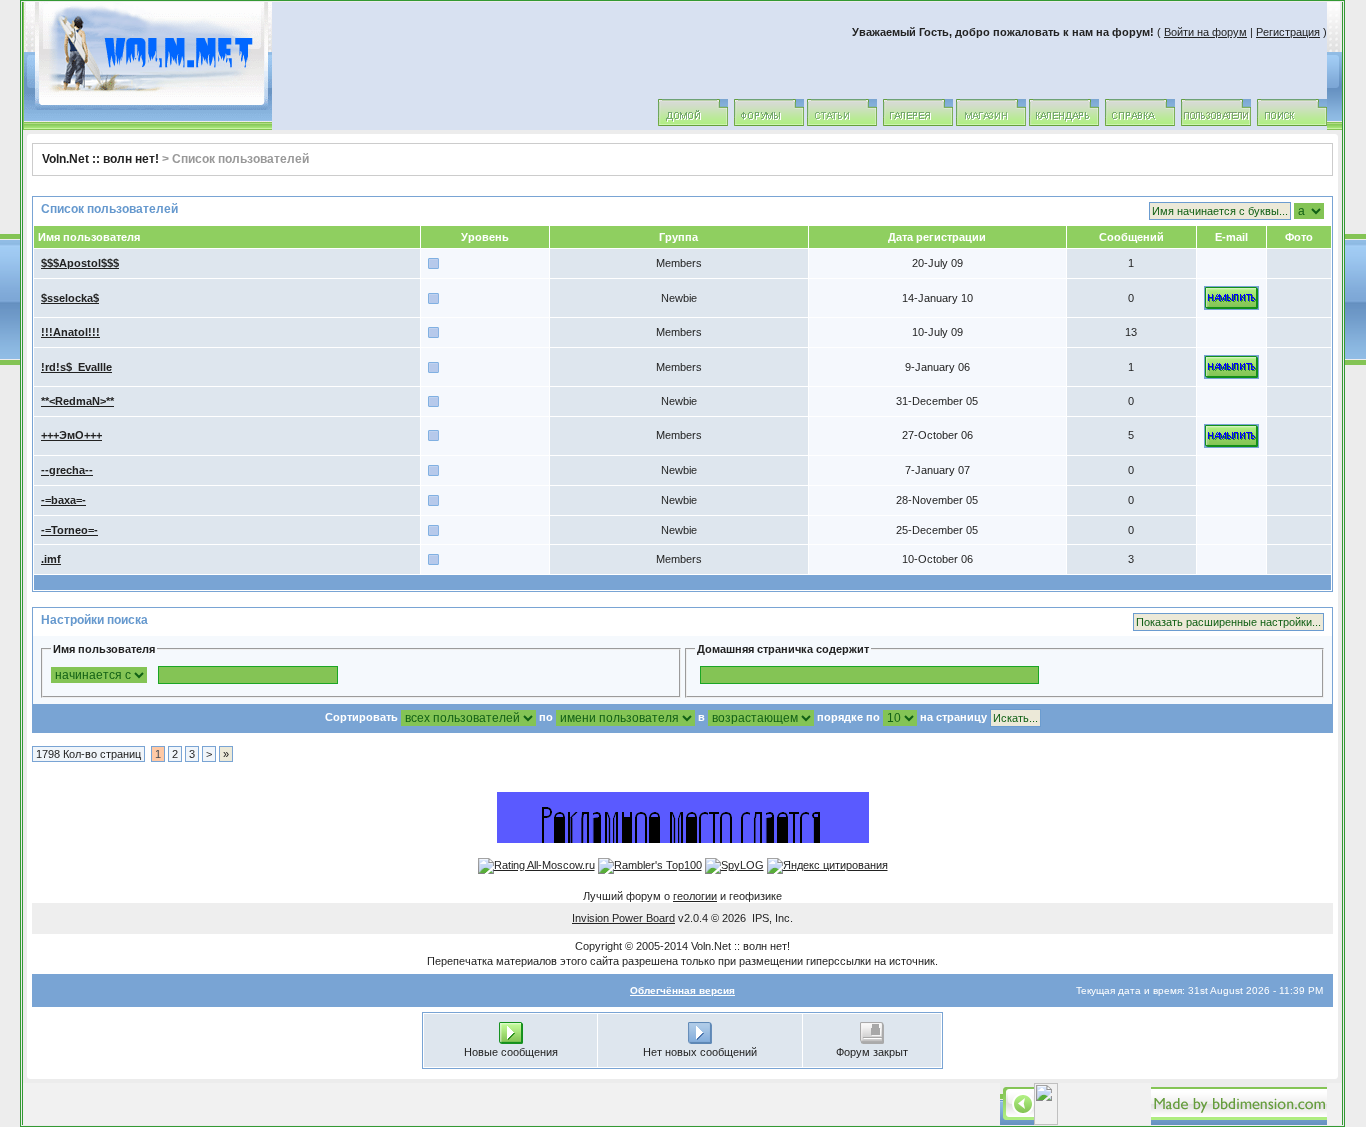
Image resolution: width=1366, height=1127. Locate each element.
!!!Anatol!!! (70, 332)
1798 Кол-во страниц (88, 754)
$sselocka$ (70, 298)
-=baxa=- (63, 500)
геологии (695, 896)
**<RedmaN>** (77, 401)
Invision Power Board (623, 918)
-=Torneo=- (69, 530)
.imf (51, 559)
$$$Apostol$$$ (80, 263)
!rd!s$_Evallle (76, 367)
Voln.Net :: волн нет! (100, 159)
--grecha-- (67, 470)
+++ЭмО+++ (71, 435)
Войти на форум (1205, 32)
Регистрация (1288, 32)
